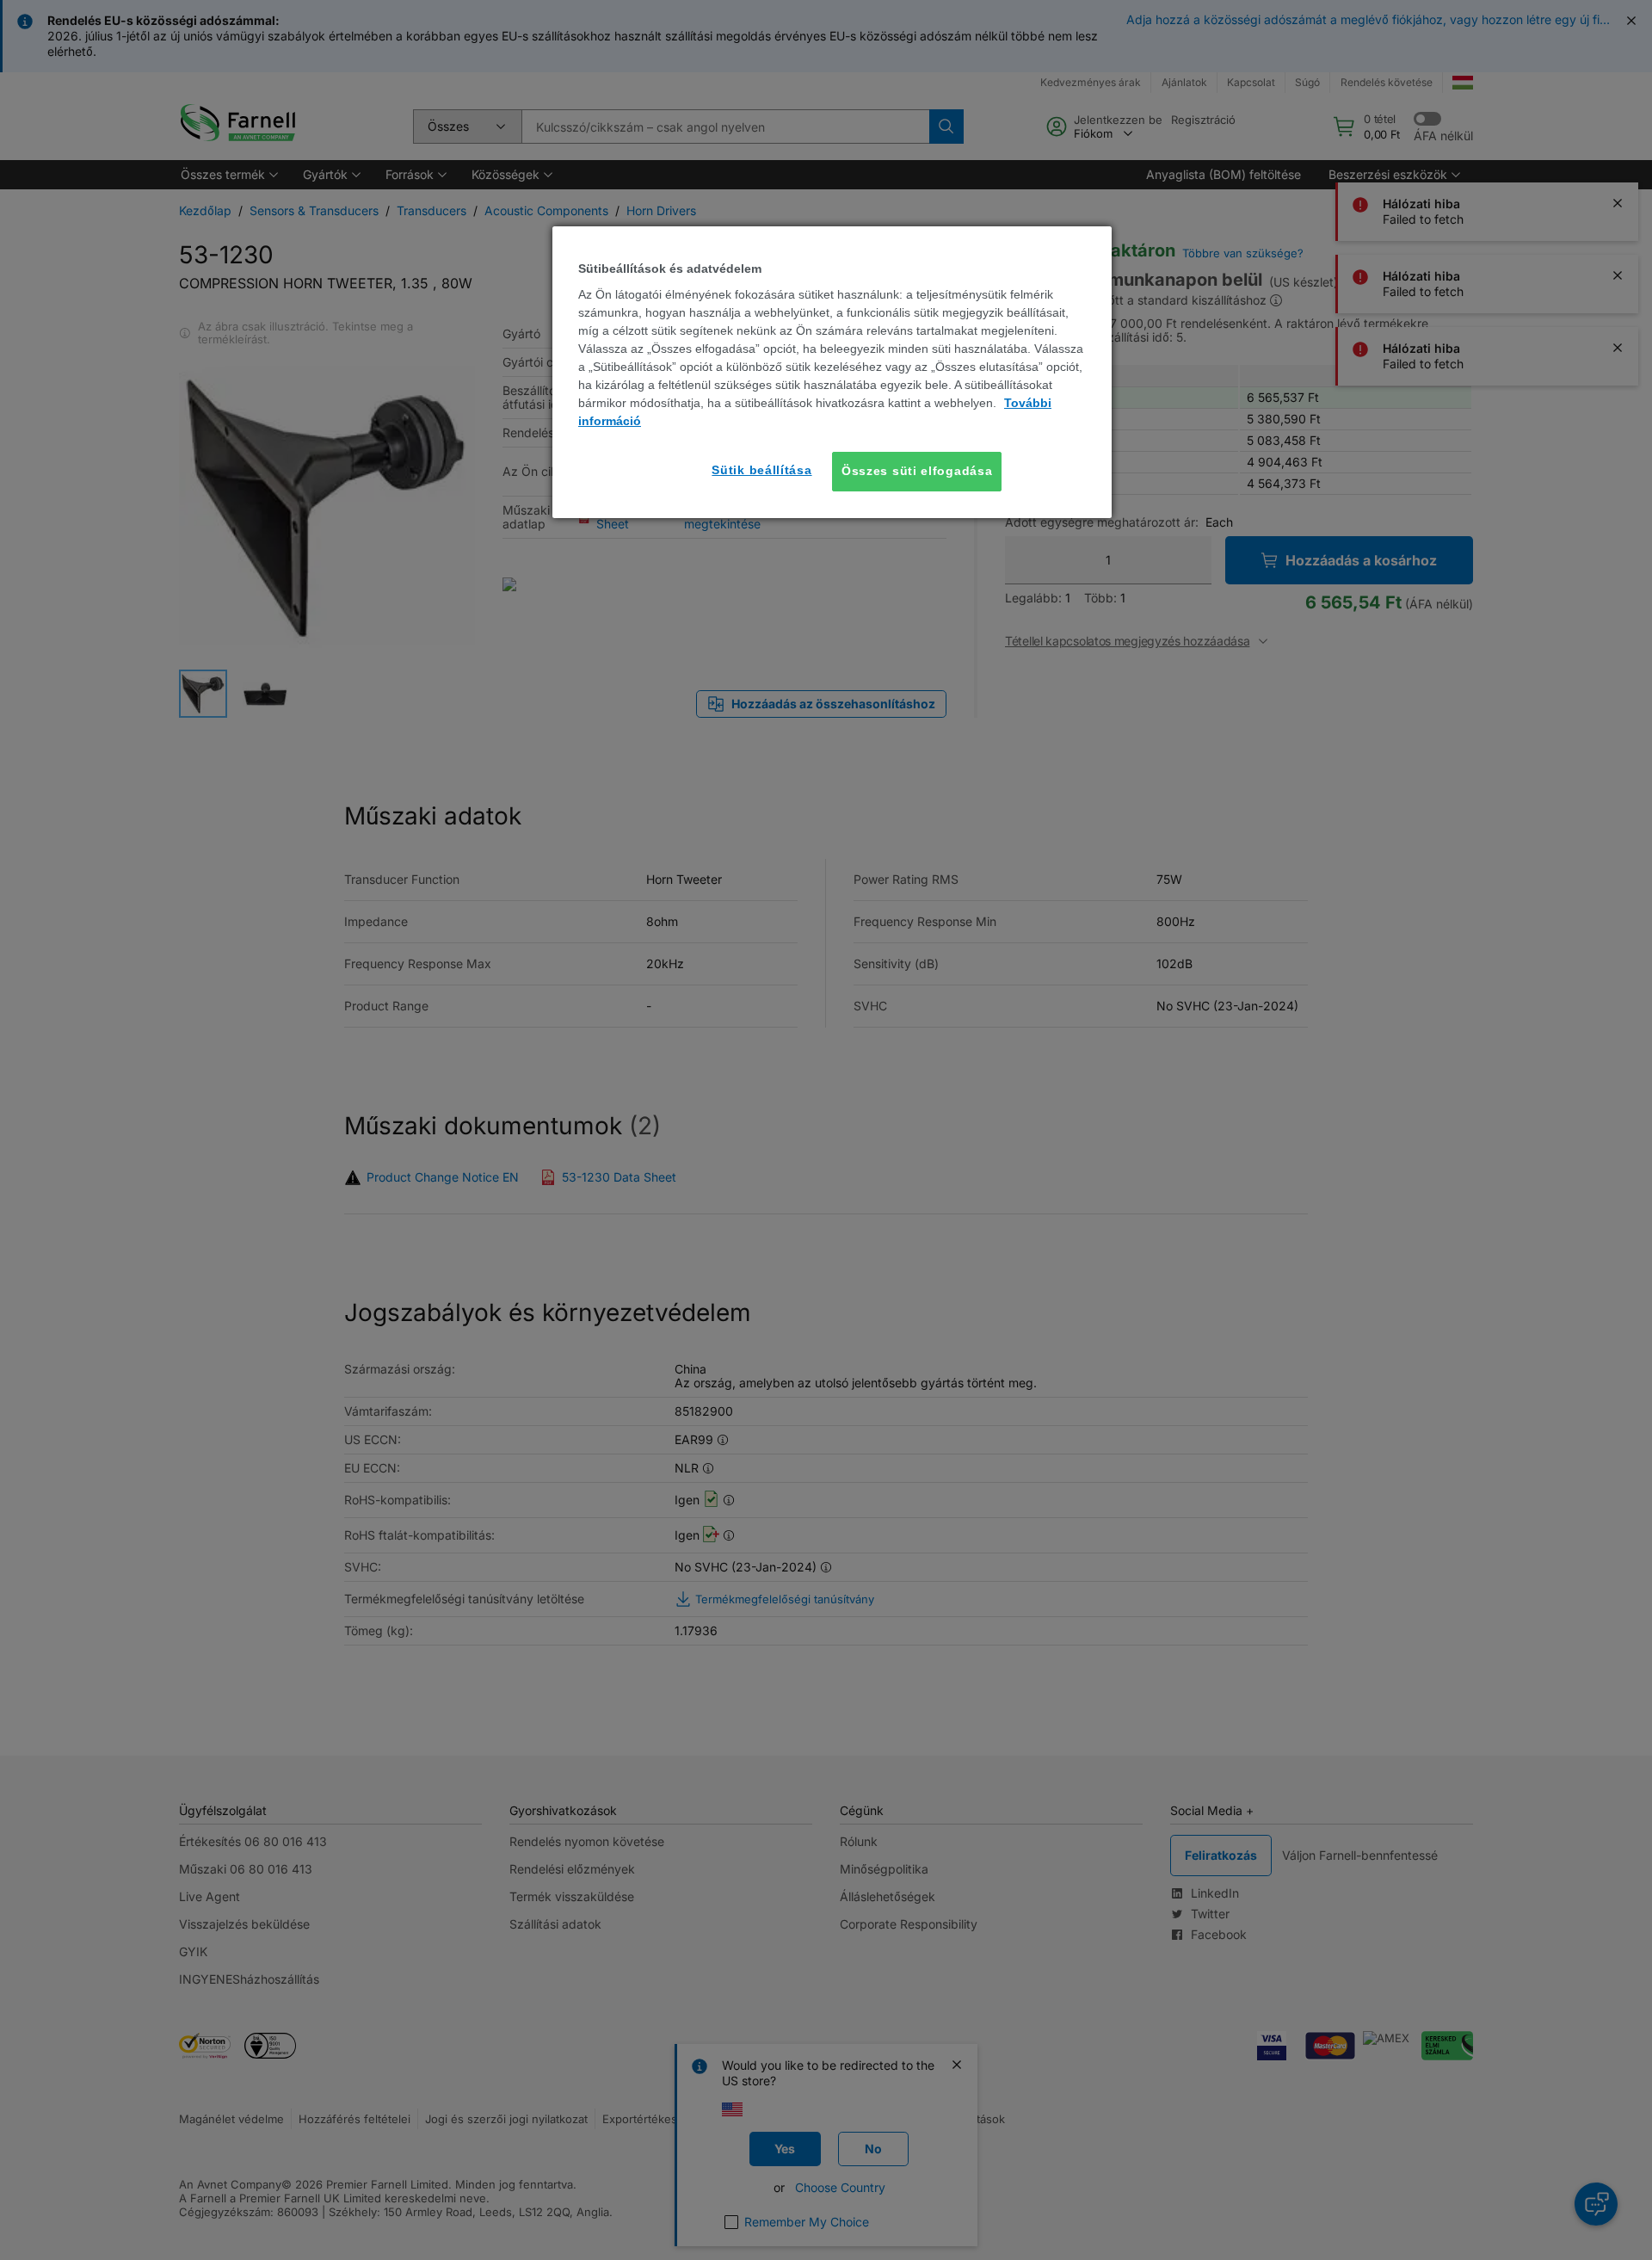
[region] (832, 372)
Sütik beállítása (761, 470)
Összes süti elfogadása (917, 471)
